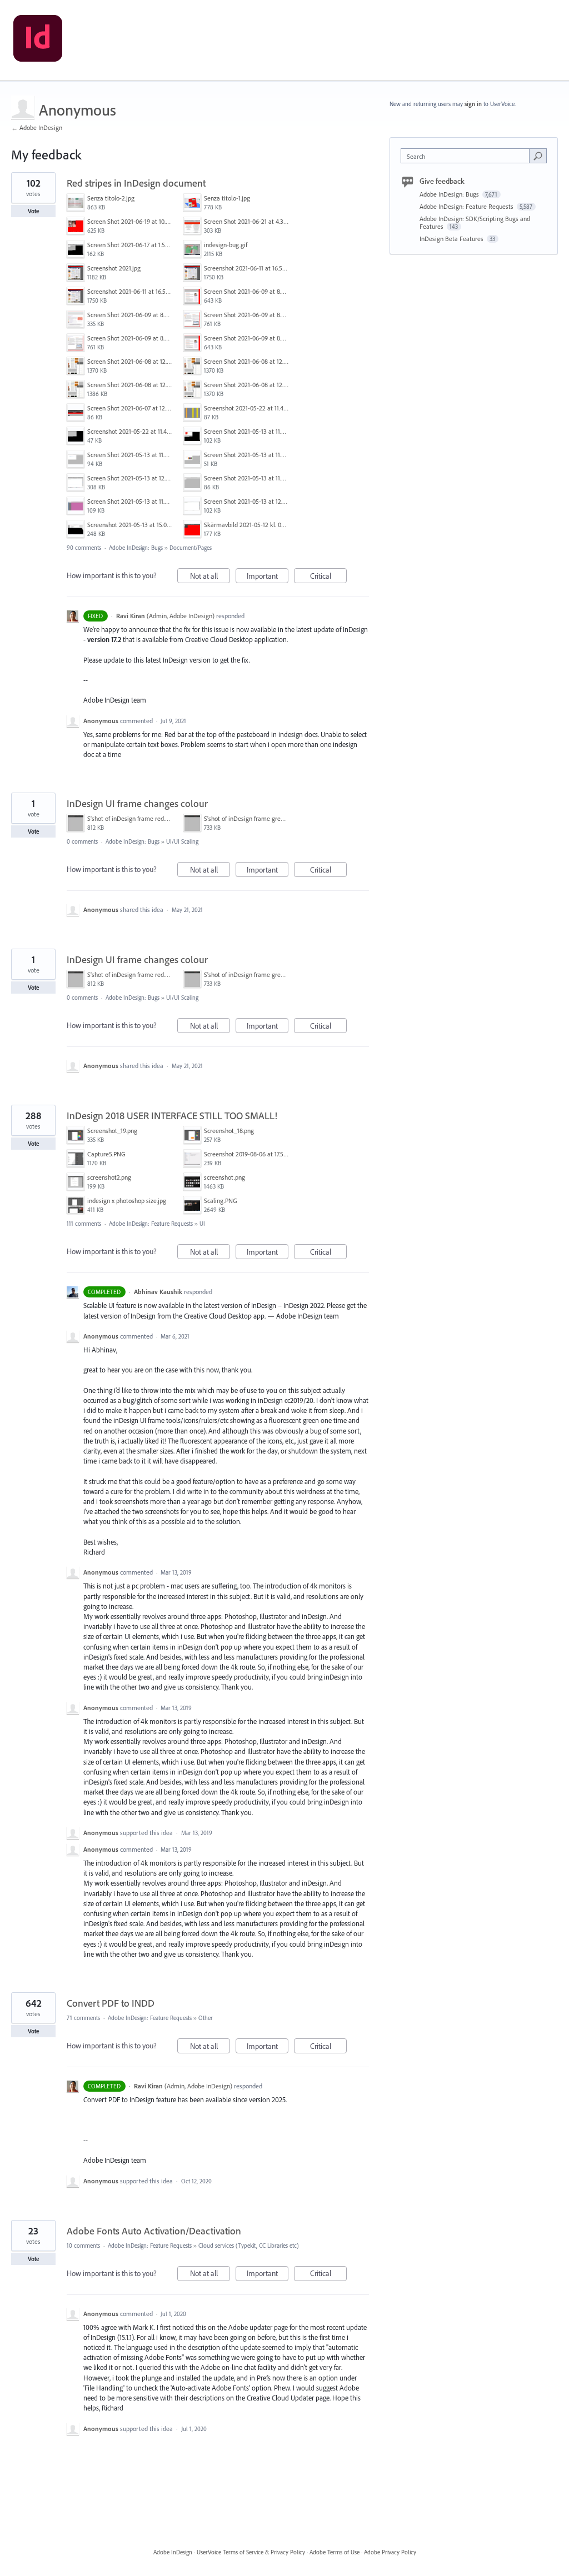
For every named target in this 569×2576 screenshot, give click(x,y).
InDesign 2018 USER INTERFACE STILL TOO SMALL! (172, 1116)
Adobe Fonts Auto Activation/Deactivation (154, 2231)
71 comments (83, 2018)
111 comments (84, 1224)
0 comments (82, 841)
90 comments (84, 548)
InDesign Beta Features (452, 239)
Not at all (210, 577)
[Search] (538, 156)
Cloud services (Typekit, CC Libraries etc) (249, 2246)
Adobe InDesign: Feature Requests (151, 1224)
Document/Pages (191, 548)
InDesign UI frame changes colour (137, 803)
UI (202, 1224)
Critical (328, 577)
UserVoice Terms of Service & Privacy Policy (251, 2552)
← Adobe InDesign (37, 127)
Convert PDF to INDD (111, 2003)
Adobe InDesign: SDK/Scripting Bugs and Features (475, 222)
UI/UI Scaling (182, 841)
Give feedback (442, 181)
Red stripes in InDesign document (136, 183)
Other (206, 2018)
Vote (34, 211)
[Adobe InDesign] (38, 41)
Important (268, 577)
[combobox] (468, 156)
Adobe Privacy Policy (390, 2552)
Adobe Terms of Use (335, 2552)
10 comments (83, 2246)
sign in (473, 104)
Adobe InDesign (173, 2552)
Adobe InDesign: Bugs (136, 548)
